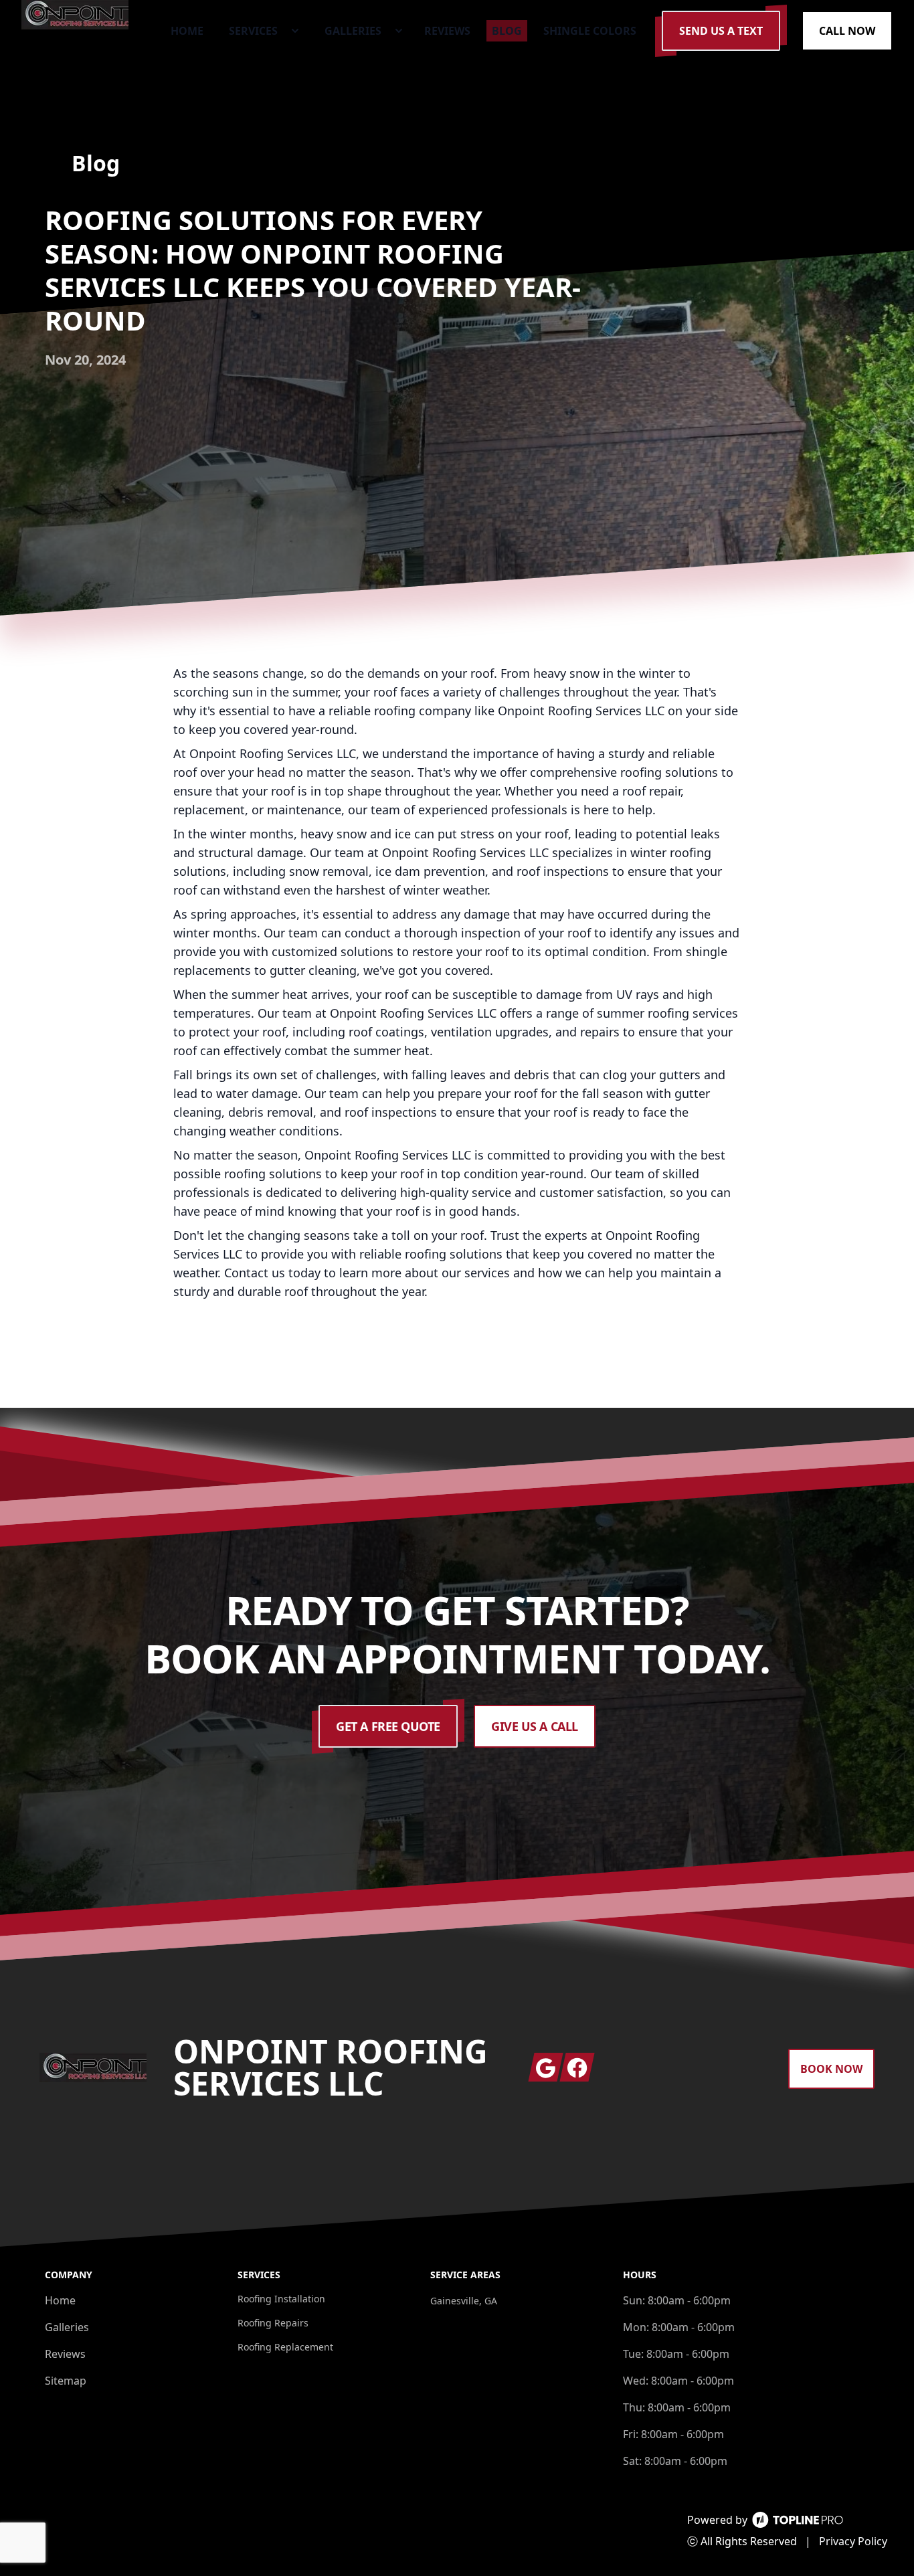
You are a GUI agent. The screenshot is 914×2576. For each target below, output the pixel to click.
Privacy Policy (853, 2541)
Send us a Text (721, 31)
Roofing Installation (281, 2299)
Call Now (847, 31)
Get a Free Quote (388, 1726)
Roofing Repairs (273, 2323)
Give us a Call (535, 1726)
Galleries (67, 2327)
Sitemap (66, 2381)
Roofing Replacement (285, 2347)
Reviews (65, 2354)
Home (60, 2300)
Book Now (831, 2069)
